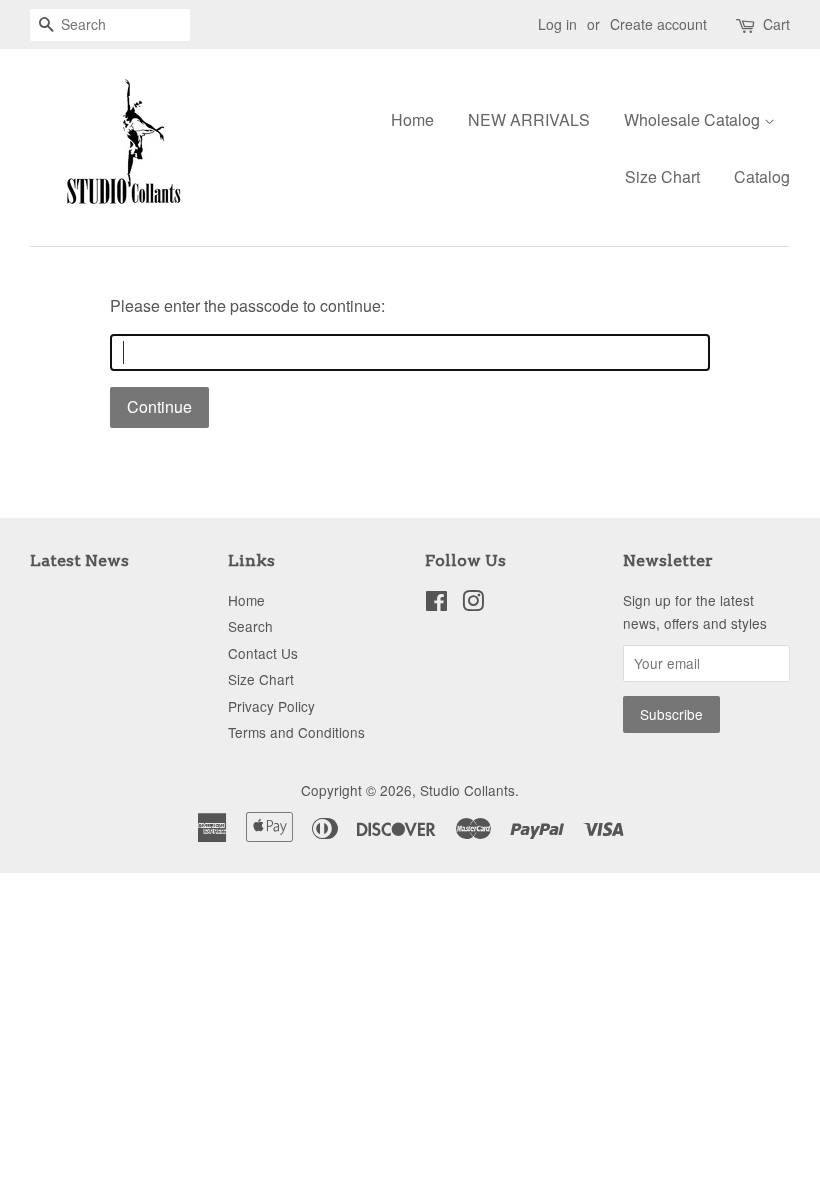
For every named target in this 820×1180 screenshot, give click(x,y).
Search (250, 626)
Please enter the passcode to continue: (247, 305)
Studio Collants (467, 790)
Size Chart (662, 176)
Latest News (79, 560)
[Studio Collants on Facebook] (436, 604)
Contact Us (263, 653)
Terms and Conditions (296, 732)
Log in (557, 24)
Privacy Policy (271, 706)
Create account (658, 24)
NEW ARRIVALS (529, 119)
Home (412, 119)
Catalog (762, 176)
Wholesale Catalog (694, 119)
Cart (776, 24)
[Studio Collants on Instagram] (473, 604)
